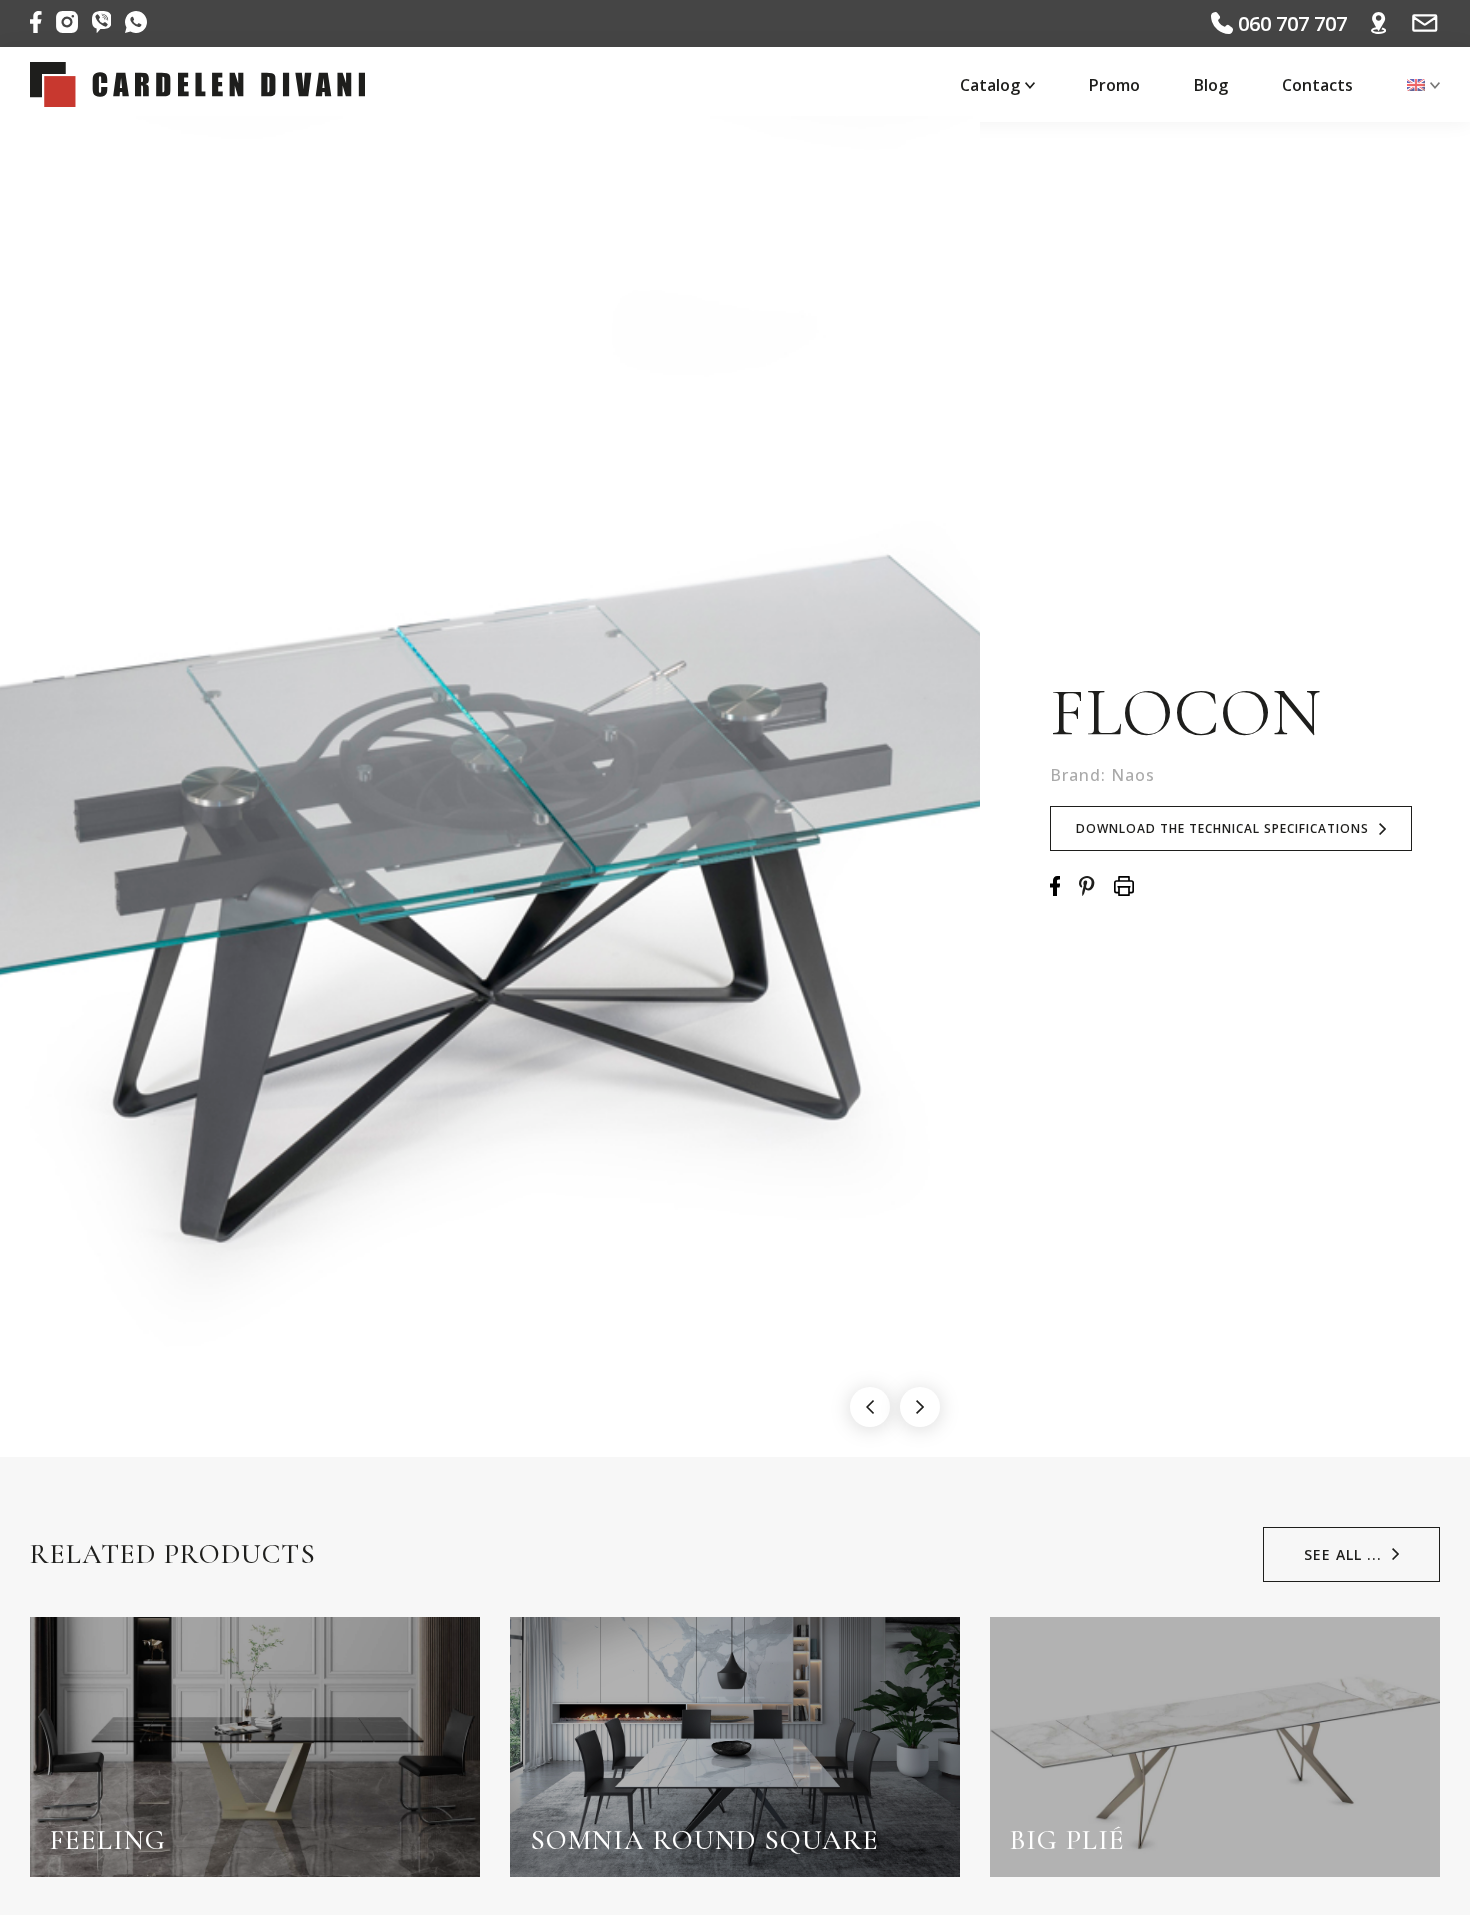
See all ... (1343, 1554)
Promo (1114, 85)
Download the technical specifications (1222, 828)
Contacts (1317, 85)
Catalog (990, 85)
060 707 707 (1290, 23)
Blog (1211, 85)
